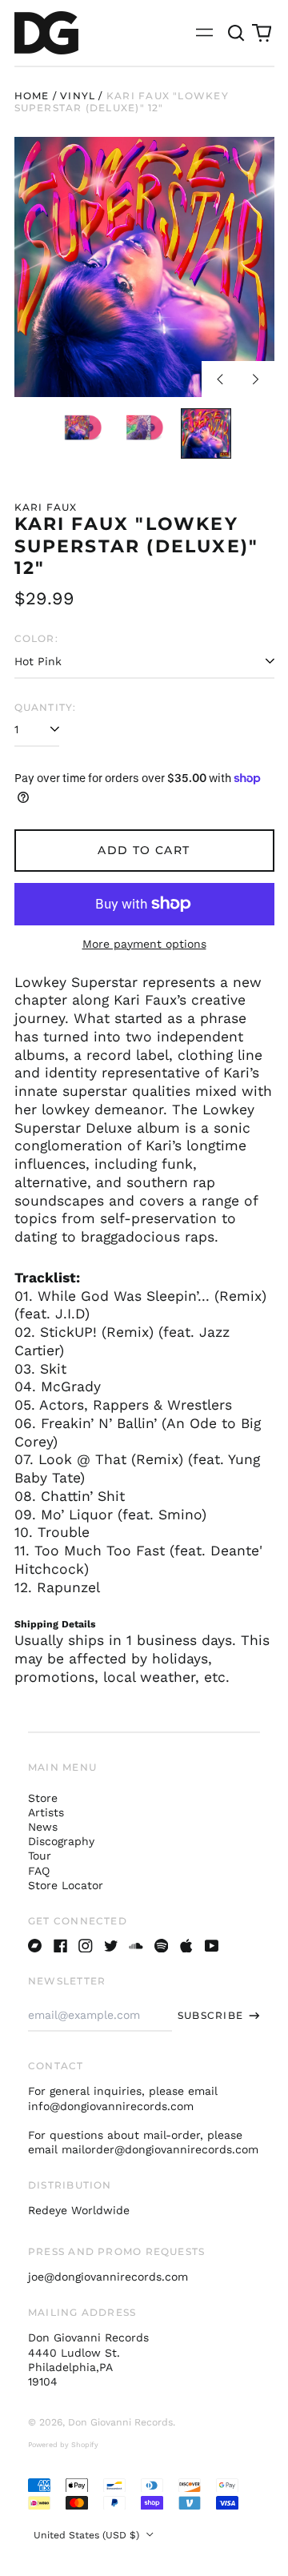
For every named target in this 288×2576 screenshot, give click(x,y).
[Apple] (186, 1946)
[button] (237, 33)
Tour (40, 1856)
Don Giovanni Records (120, 2422)
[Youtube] (212, 1946)
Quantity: (46, 707)
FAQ (39, 1871)
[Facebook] (61, 1946)
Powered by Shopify (63, 2445)
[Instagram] (86, 1946)
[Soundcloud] (136, 1946)
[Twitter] (111, 1946)
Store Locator (66, 1885)
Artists (46, 1812)
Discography (61, 1841)
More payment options (144, 944)
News (43, 1827)
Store (43, 1798)
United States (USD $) (88, 2535)
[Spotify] (162, 1946)
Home (32, 96)
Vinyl (78, 96)
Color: (36, 638)
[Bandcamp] (35, 1946)
